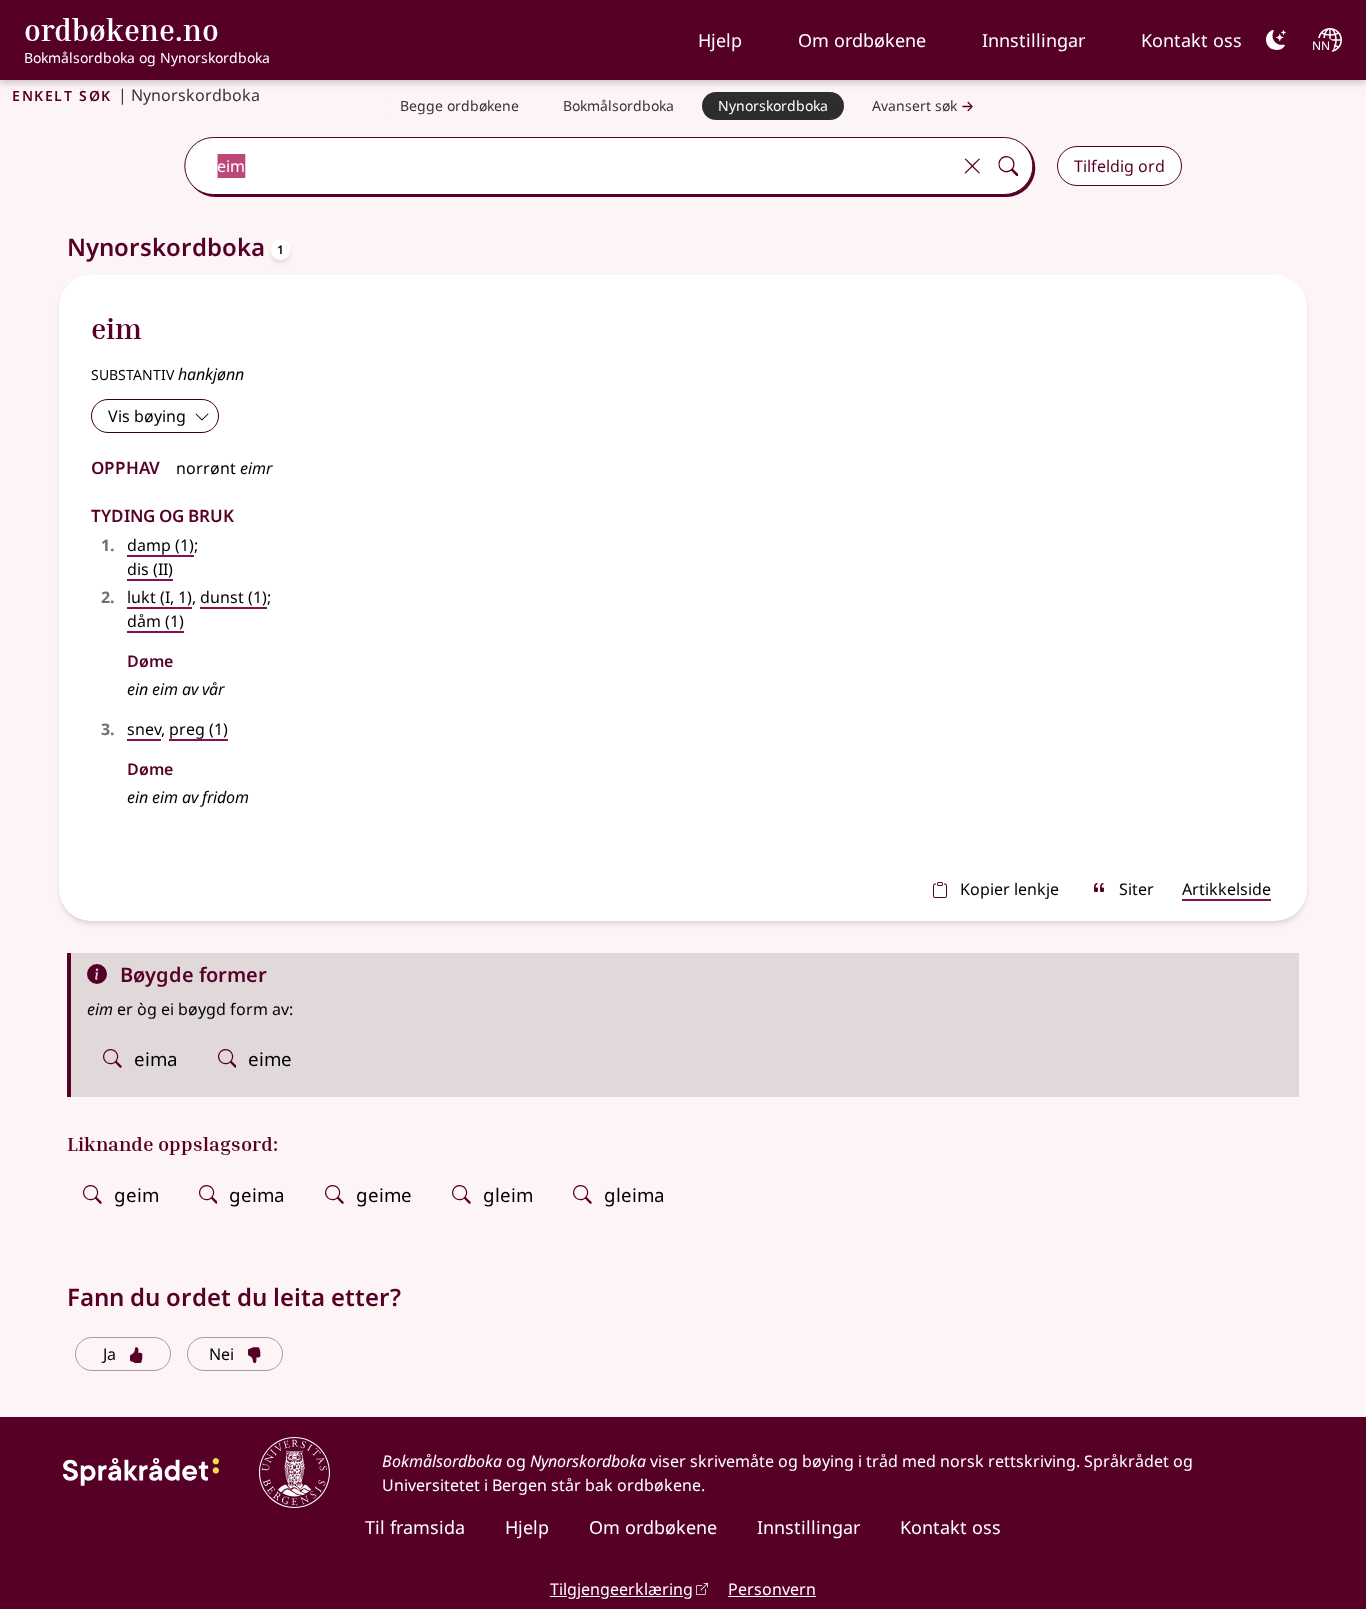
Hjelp (720, 40)
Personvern (772, 1589)
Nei (221, 1354)
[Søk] (1008, 166)
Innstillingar (1033, 40)
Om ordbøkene (862, 40)
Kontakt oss (1191, 40)
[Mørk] (1276, 40)
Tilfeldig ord (1119, 166)
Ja (109, 1354)
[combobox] (569, 166)
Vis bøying (147, 416)
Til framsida (415, 1527)
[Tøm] (972, 166)
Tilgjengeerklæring (621, 1589)
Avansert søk (914, 105)
